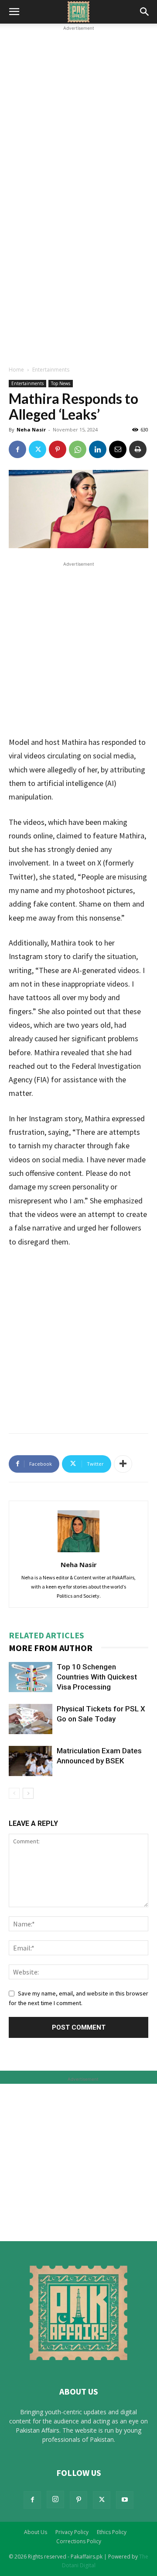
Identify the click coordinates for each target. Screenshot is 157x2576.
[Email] (118, 449)
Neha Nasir (31, 429)
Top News (61, 383)
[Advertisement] (78, 111)
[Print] (138, 449)
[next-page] (28, 1793)
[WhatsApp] (78, 449)
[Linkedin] (98, 449)
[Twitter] (38, 449)
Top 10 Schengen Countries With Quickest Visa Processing (97, 1677)
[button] (14, 12)
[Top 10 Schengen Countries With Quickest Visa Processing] (31, 1677)
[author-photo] (78, 1552)
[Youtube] (125, 2500)
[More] (123, 1464)
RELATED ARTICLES (46, 1635)
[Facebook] (17, 449)
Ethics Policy (112, 2532)
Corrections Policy (79, 2541)
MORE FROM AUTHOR (51, 1648)
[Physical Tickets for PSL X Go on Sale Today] (31, 1719)
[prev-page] (14, 1793)
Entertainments (51, 370)
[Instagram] (55, 2500)
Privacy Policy (72, 2532)
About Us (36, 2532)
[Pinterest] (58, 449)
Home (16, 370)
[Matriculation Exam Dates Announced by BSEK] (31, 1761)
